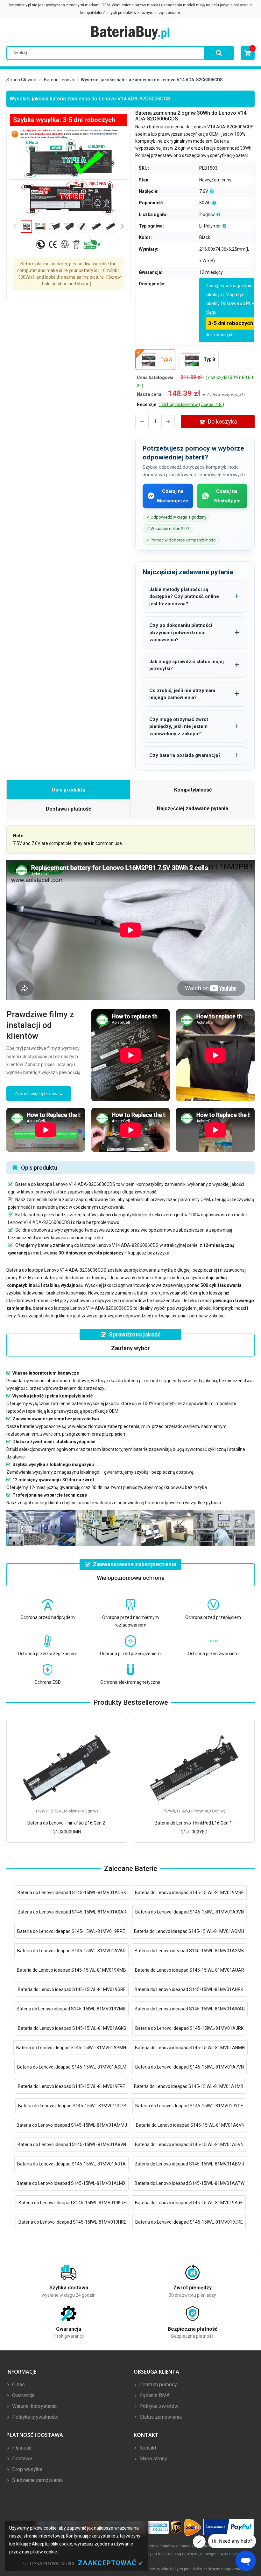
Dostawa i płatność (68, 809)
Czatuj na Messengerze (173, 496)
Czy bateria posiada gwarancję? (185, 755)
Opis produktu (68, 790)
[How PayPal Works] (229, 2527)
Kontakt (147, 2448)
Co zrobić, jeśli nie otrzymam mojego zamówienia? (182, 694)
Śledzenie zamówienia (37, 2480)
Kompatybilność (193, 790)
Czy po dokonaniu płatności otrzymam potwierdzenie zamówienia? (181, 632)
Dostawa (21, 2459)
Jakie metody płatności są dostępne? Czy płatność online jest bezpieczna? (184, 597)
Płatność (21, 2448)
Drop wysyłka (27, 2469)
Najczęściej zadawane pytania (193, 809)
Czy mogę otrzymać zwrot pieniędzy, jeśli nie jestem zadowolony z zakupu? (179, 727)
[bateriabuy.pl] (130, 33)
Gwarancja (23, 2395)
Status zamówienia (160, 2417)
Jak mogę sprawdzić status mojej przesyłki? (187, 665)
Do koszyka (222, 421)
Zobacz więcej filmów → (39, 1094)
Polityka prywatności (35, 2417)
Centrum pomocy (158, 2385)
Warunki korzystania (34, 2406)
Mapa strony (153, 2459)
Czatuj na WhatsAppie (227, 496)
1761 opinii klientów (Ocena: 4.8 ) (191, 404)
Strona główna (21, 80)
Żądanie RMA (154, 2395)
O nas (18, 2385)
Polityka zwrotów (158, 2406)
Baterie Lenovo (59, 80)
